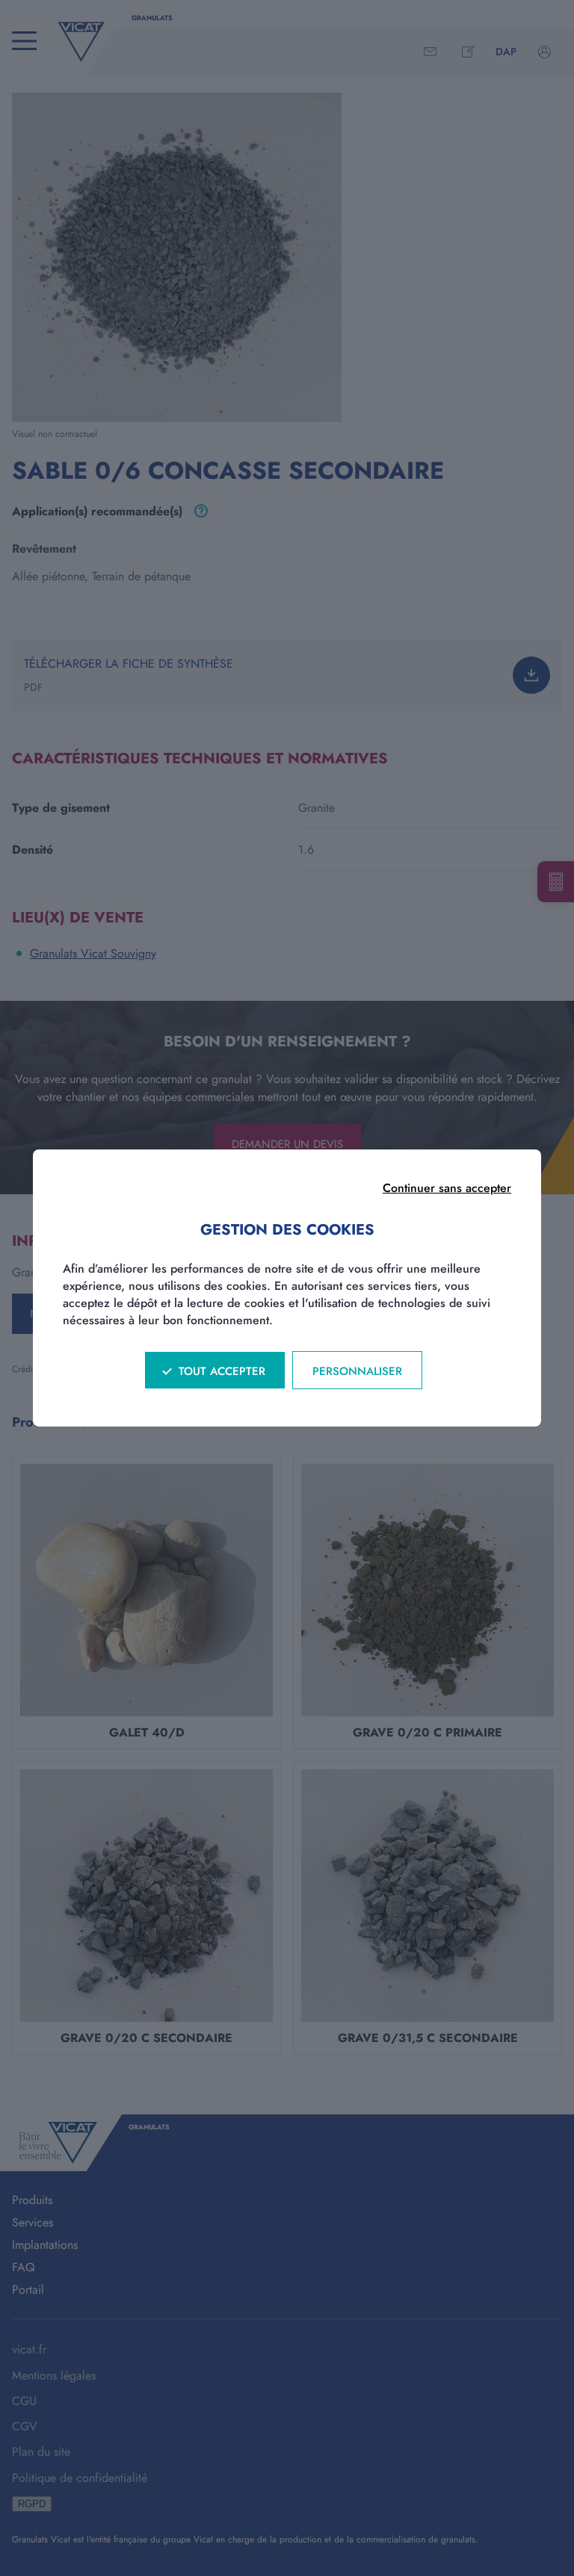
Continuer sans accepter (447, 1188)
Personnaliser (357, 1371)
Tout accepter (222, 1371)
